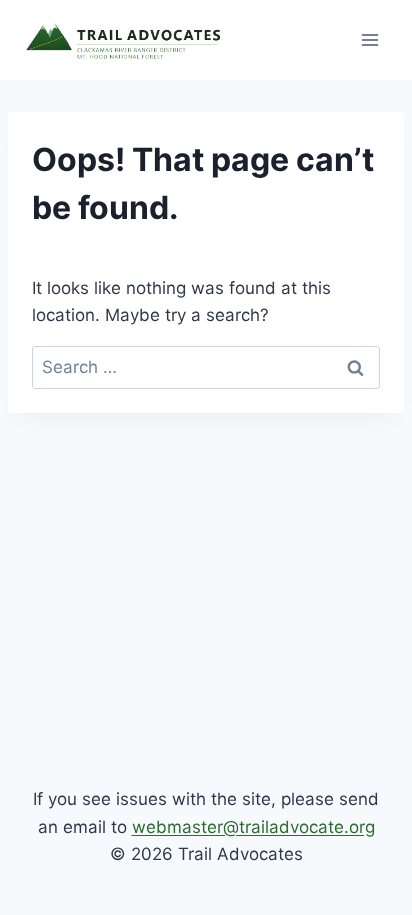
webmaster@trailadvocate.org (253, 827)
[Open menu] (369, 39)
